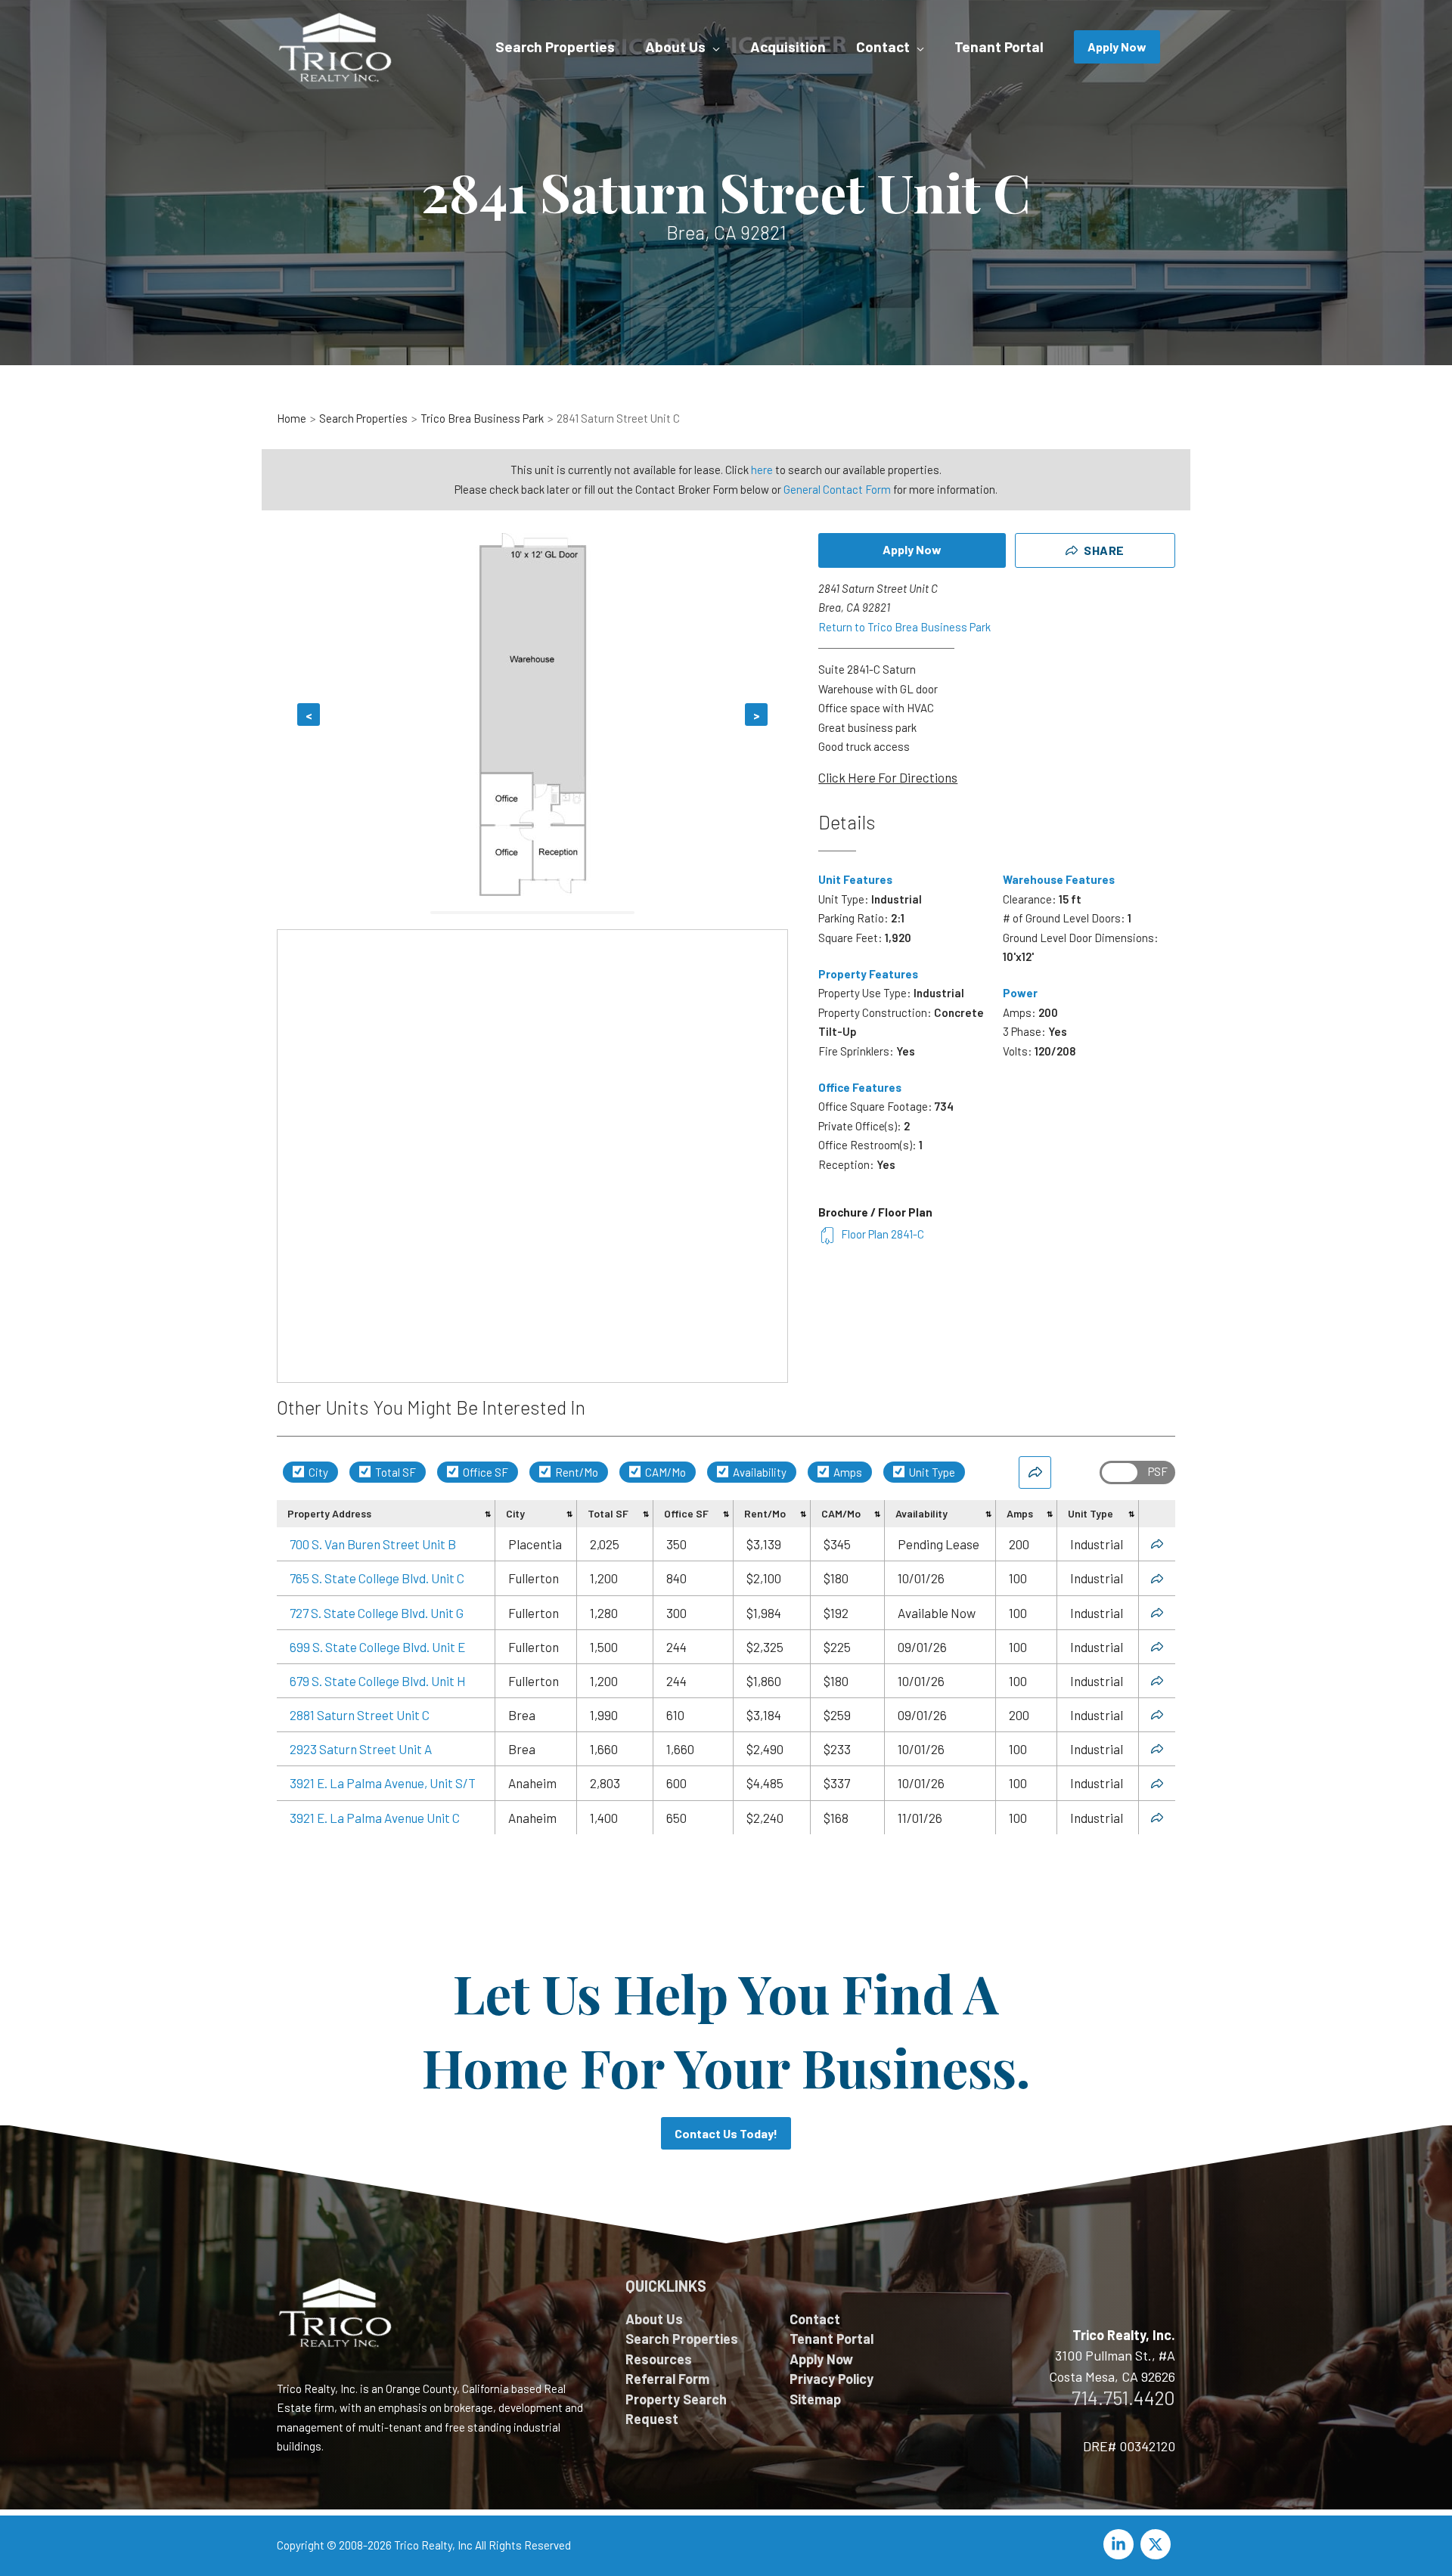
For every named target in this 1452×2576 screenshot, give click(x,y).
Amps (847, 1472)
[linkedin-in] (1121, 2544)
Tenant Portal (831, 2339)
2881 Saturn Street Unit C (360, 1715)
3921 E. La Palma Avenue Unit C (375, 1818)
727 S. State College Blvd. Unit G (377, 1613)
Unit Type (931, 1472)
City (317, 1472)
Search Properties (682, 2339)
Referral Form (667, 2379)
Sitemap (815, 2399)
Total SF (394, 1472)
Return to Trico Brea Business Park (904, 627)
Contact (815, 2319)
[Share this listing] (1157, 1544)
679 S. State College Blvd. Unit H (378, 1681)
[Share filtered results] (1035, 1472)
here (762, 470)
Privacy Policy (831, 2379)
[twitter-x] (1158, 2544)
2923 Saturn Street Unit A (361, 1749)
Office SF (484, 1472)
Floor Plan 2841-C (883, 1234)
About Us (654, 2319)
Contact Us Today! (726, 2133)
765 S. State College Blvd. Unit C (377, 1578)
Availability (759, 1472)
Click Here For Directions (888, 777)
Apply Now (912, 549)
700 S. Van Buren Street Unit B (373, 1544)
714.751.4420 (1123, 2398)
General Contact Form (837, 489)
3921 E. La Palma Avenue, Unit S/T (383, 1783)
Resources (659, 2359)
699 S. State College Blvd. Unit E (377, 1647)
